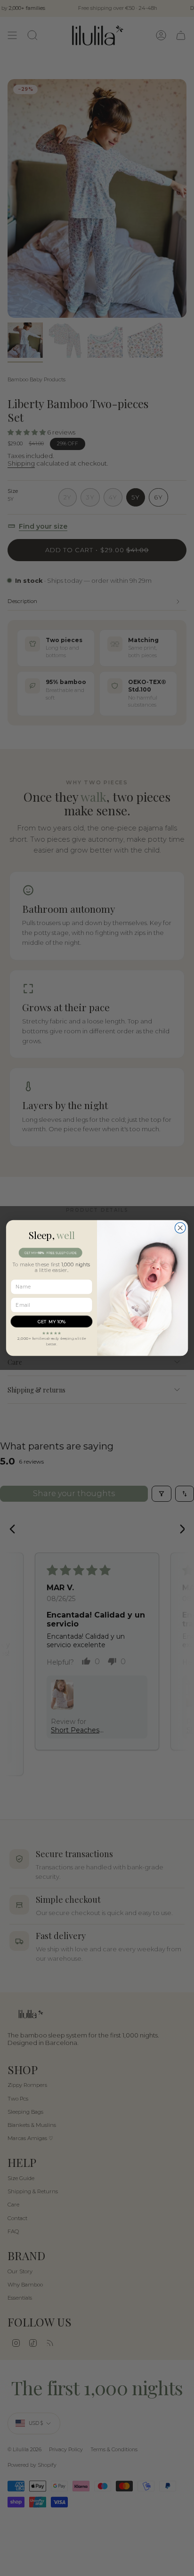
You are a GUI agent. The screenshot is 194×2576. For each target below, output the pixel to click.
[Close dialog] (180, 1228)
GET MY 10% (52, 1321)
